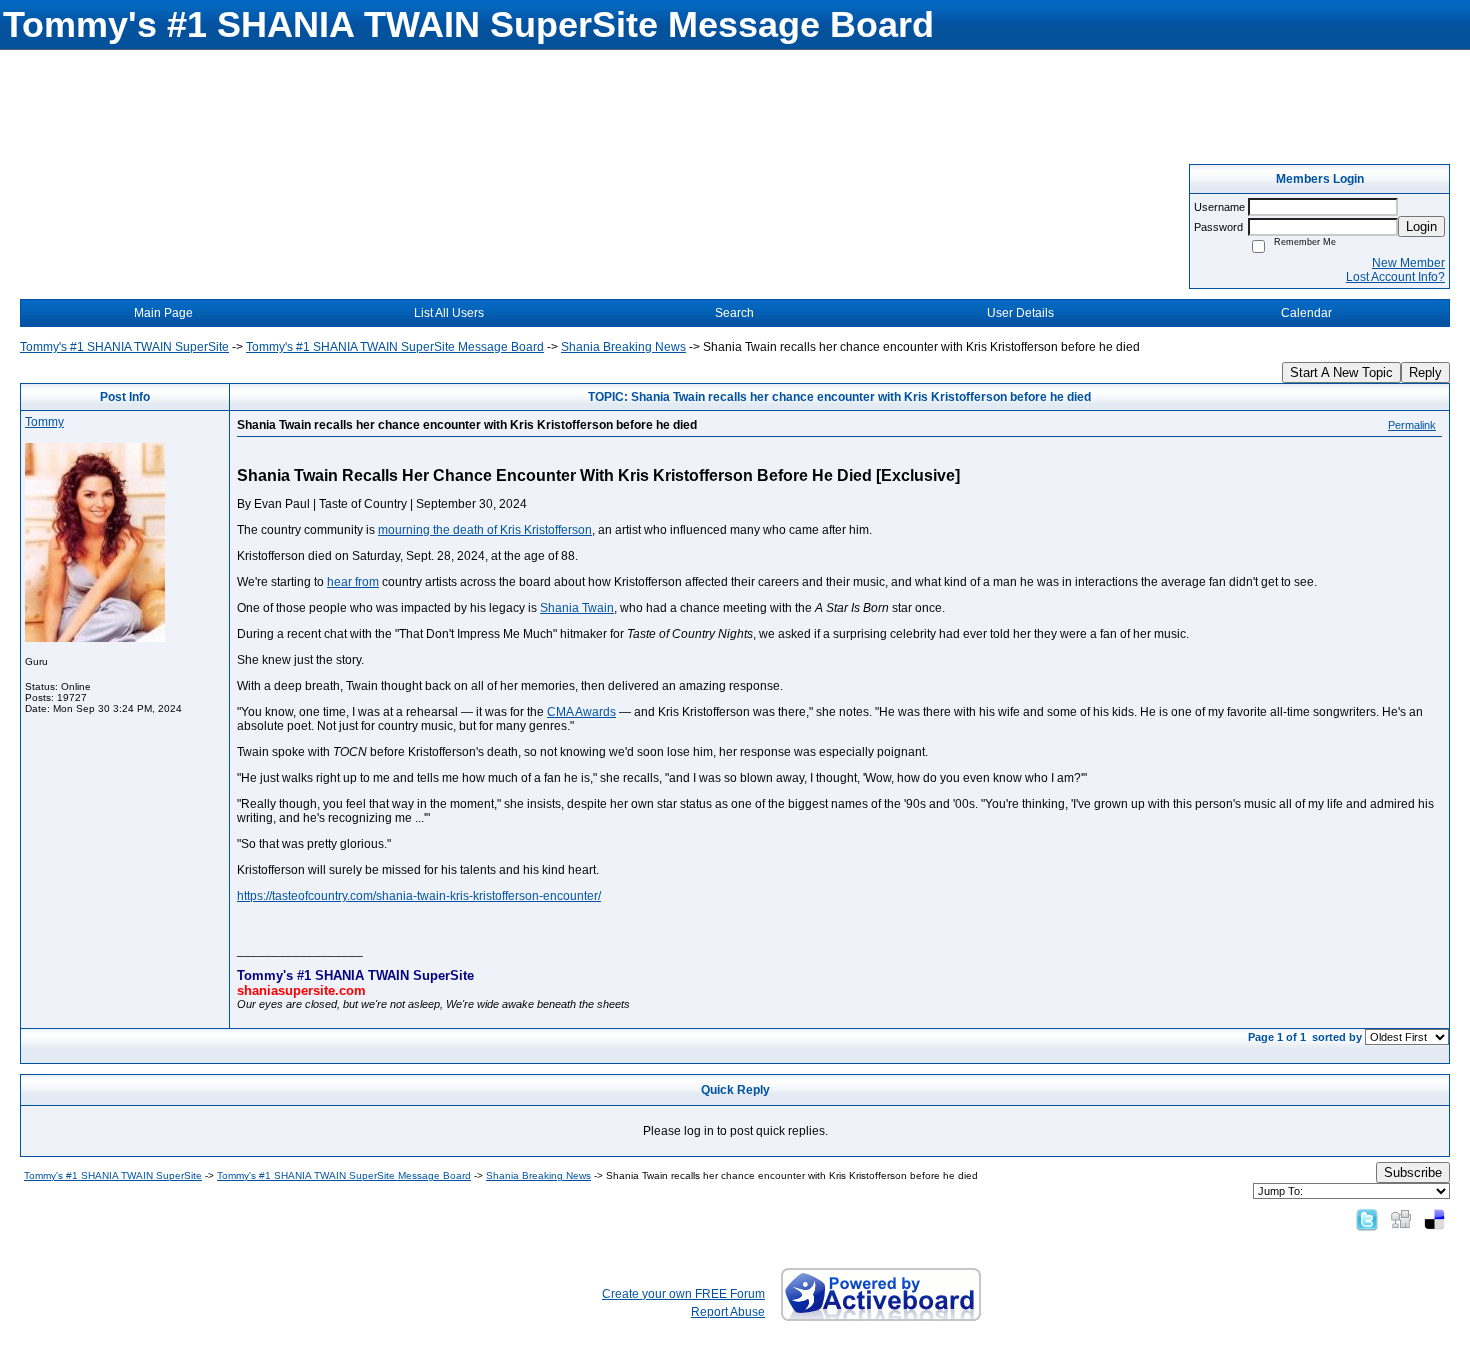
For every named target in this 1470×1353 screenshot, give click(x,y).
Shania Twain (577, 608)
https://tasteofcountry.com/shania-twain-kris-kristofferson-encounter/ (419, 896)
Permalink (1412, 425)
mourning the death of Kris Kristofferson (485, 530)
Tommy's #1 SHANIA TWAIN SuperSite (124, 347)
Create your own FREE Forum (683, 1294)
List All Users (449, 313)
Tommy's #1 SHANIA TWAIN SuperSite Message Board (395, 347)
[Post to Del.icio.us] (1434, 1219)
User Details (1020, 313)
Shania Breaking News (623, 347)
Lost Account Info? (1395, 277)
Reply (1425, 372)
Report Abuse (728, 1312)
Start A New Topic (1341, 372)
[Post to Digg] (1401, 1219)
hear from (353, 582)
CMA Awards (581, 712)
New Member (1408, 263)
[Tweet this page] (1367, 1219)
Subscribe (1413, 1172)
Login (1421, 226)
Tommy (44, 422)
